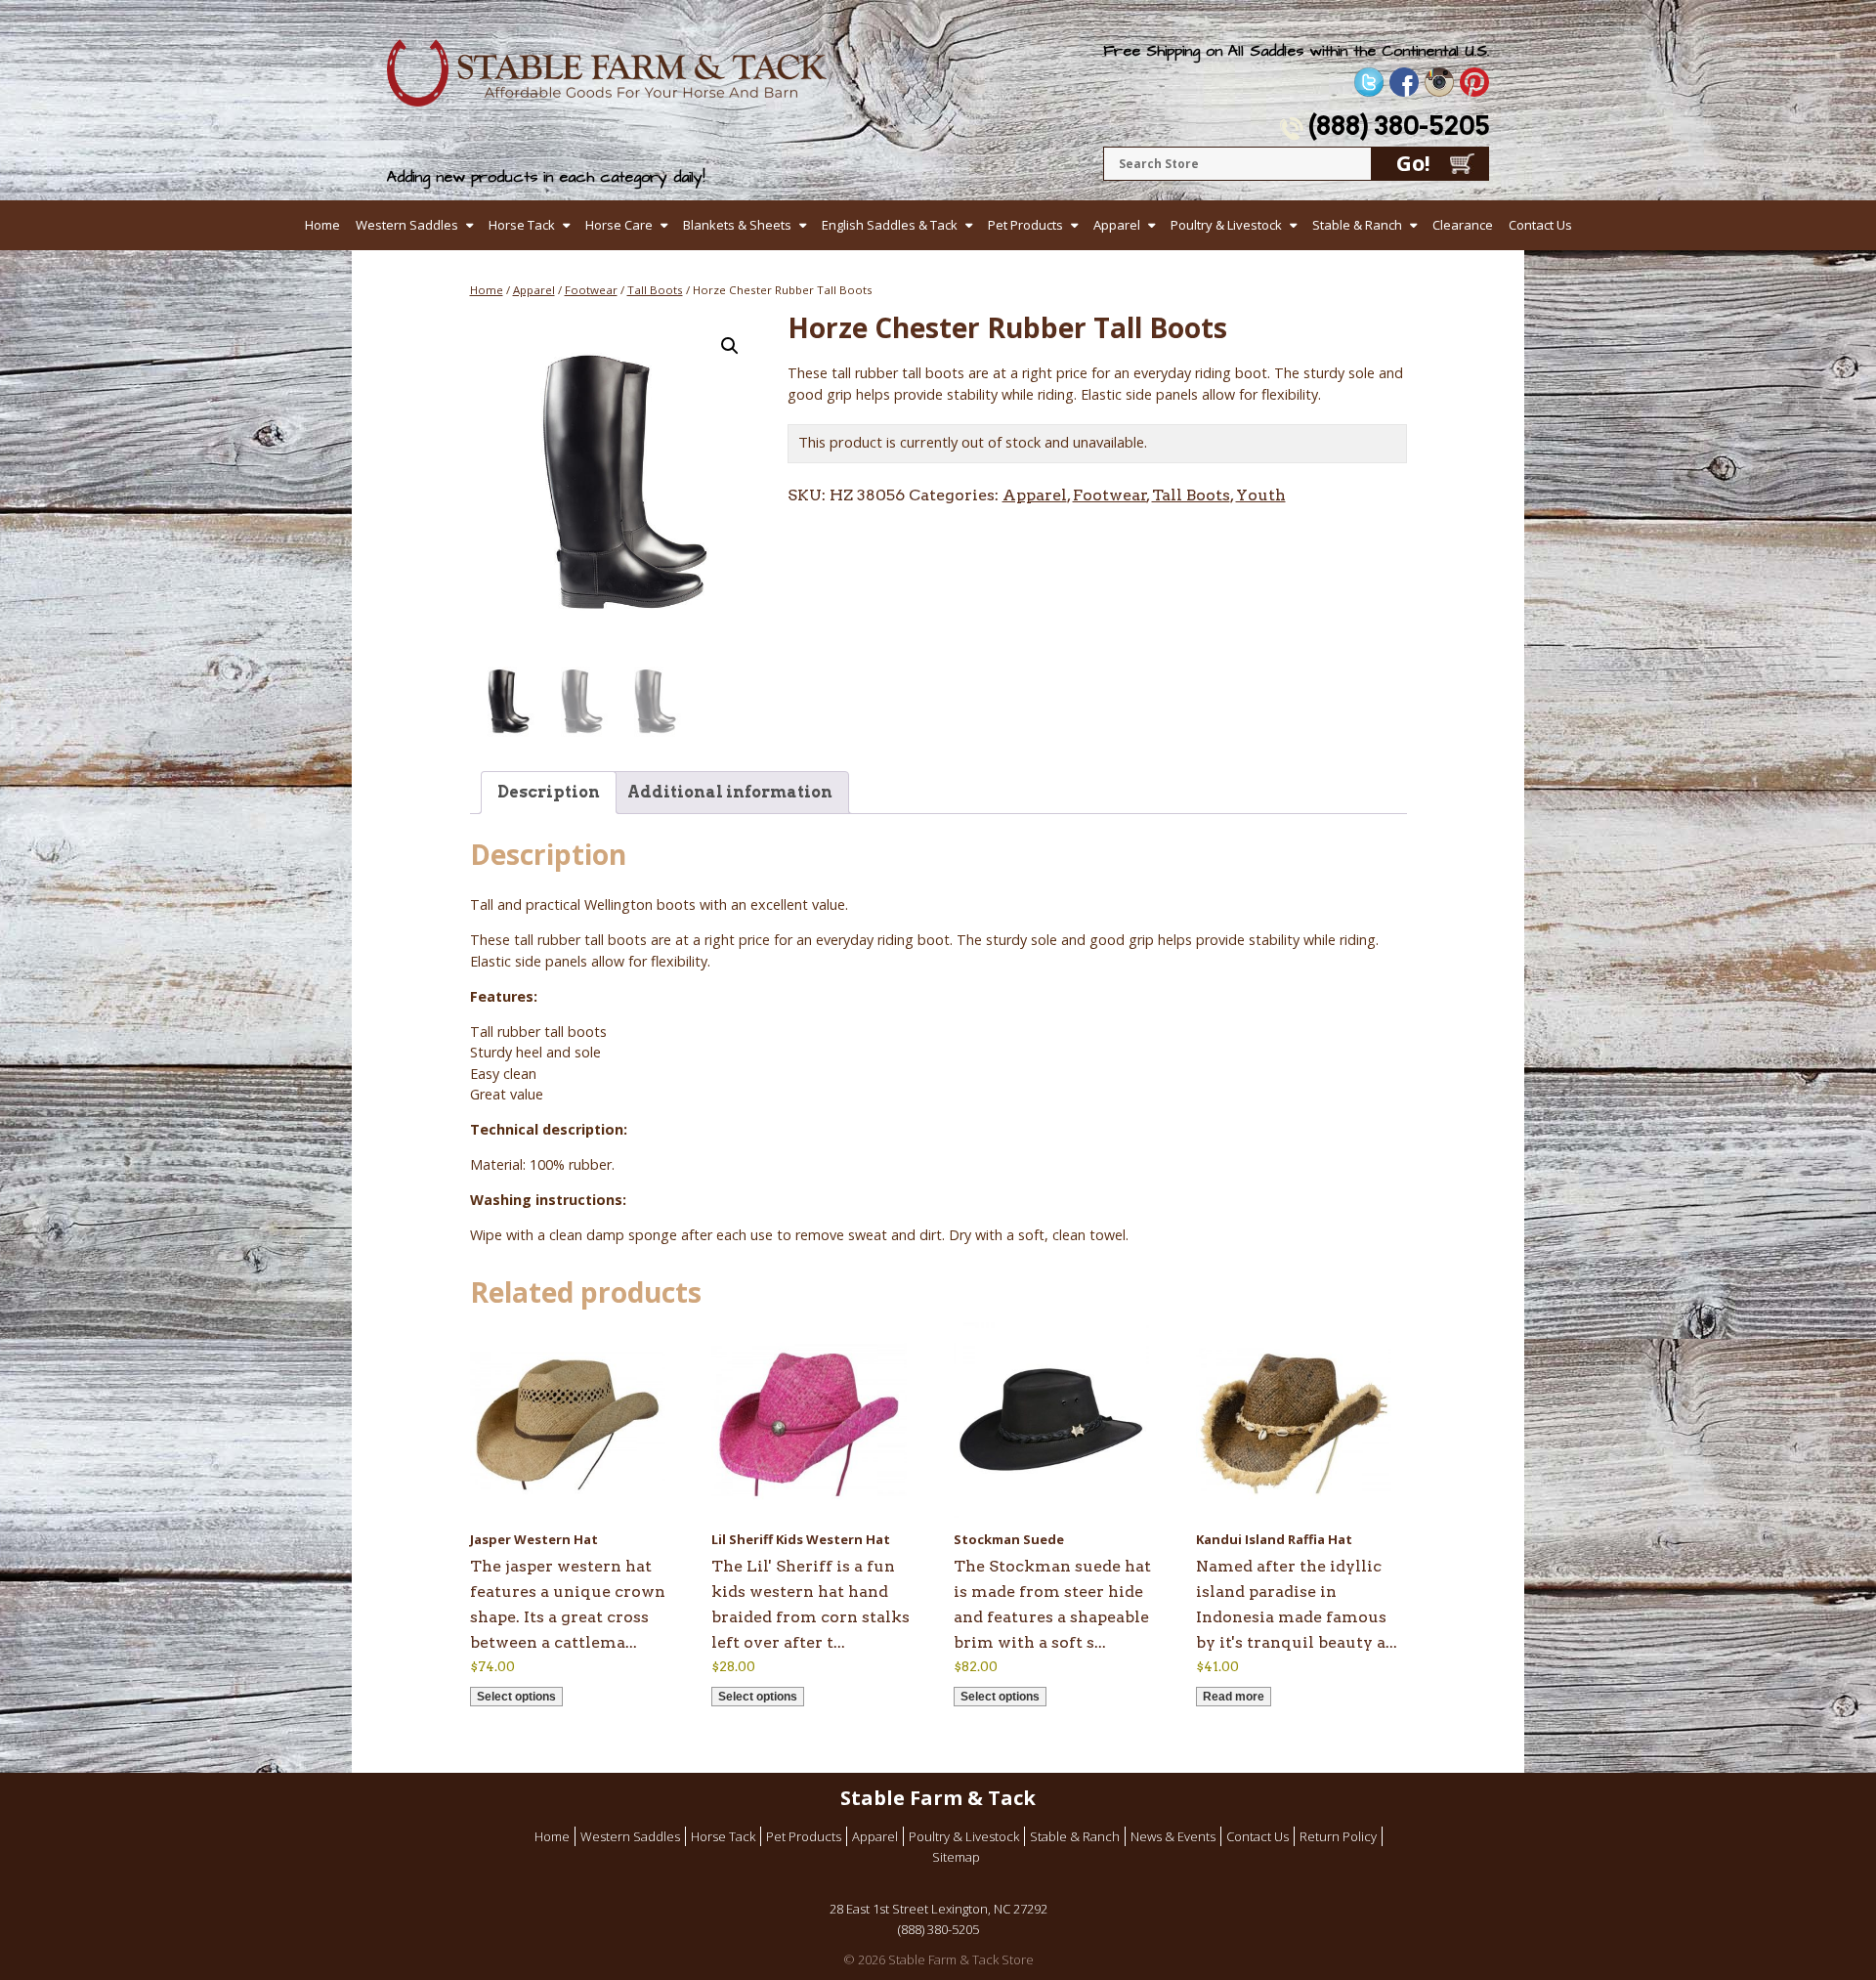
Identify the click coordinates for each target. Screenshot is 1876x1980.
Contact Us (1540, 225)
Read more (1234, 1697)
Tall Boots (655, 290)
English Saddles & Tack (890, 225)
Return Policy (1338, 1836)
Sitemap (956, 1857)
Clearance (1463, 225)
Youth (1261, 495)
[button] (730, 346)
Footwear (591, 290)
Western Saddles (407, 225)
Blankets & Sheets (737, 225)
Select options (516, 1697)
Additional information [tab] (730, 792)
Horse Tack (522, 225)
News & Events (1173, 1836)
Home (322, 225)
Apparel (1117, 225)
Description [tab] (549, 792)
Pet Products (1025, 225)
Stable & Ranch (1357, 225)
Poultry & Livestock (1226, 225)
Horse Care (619, 225)
